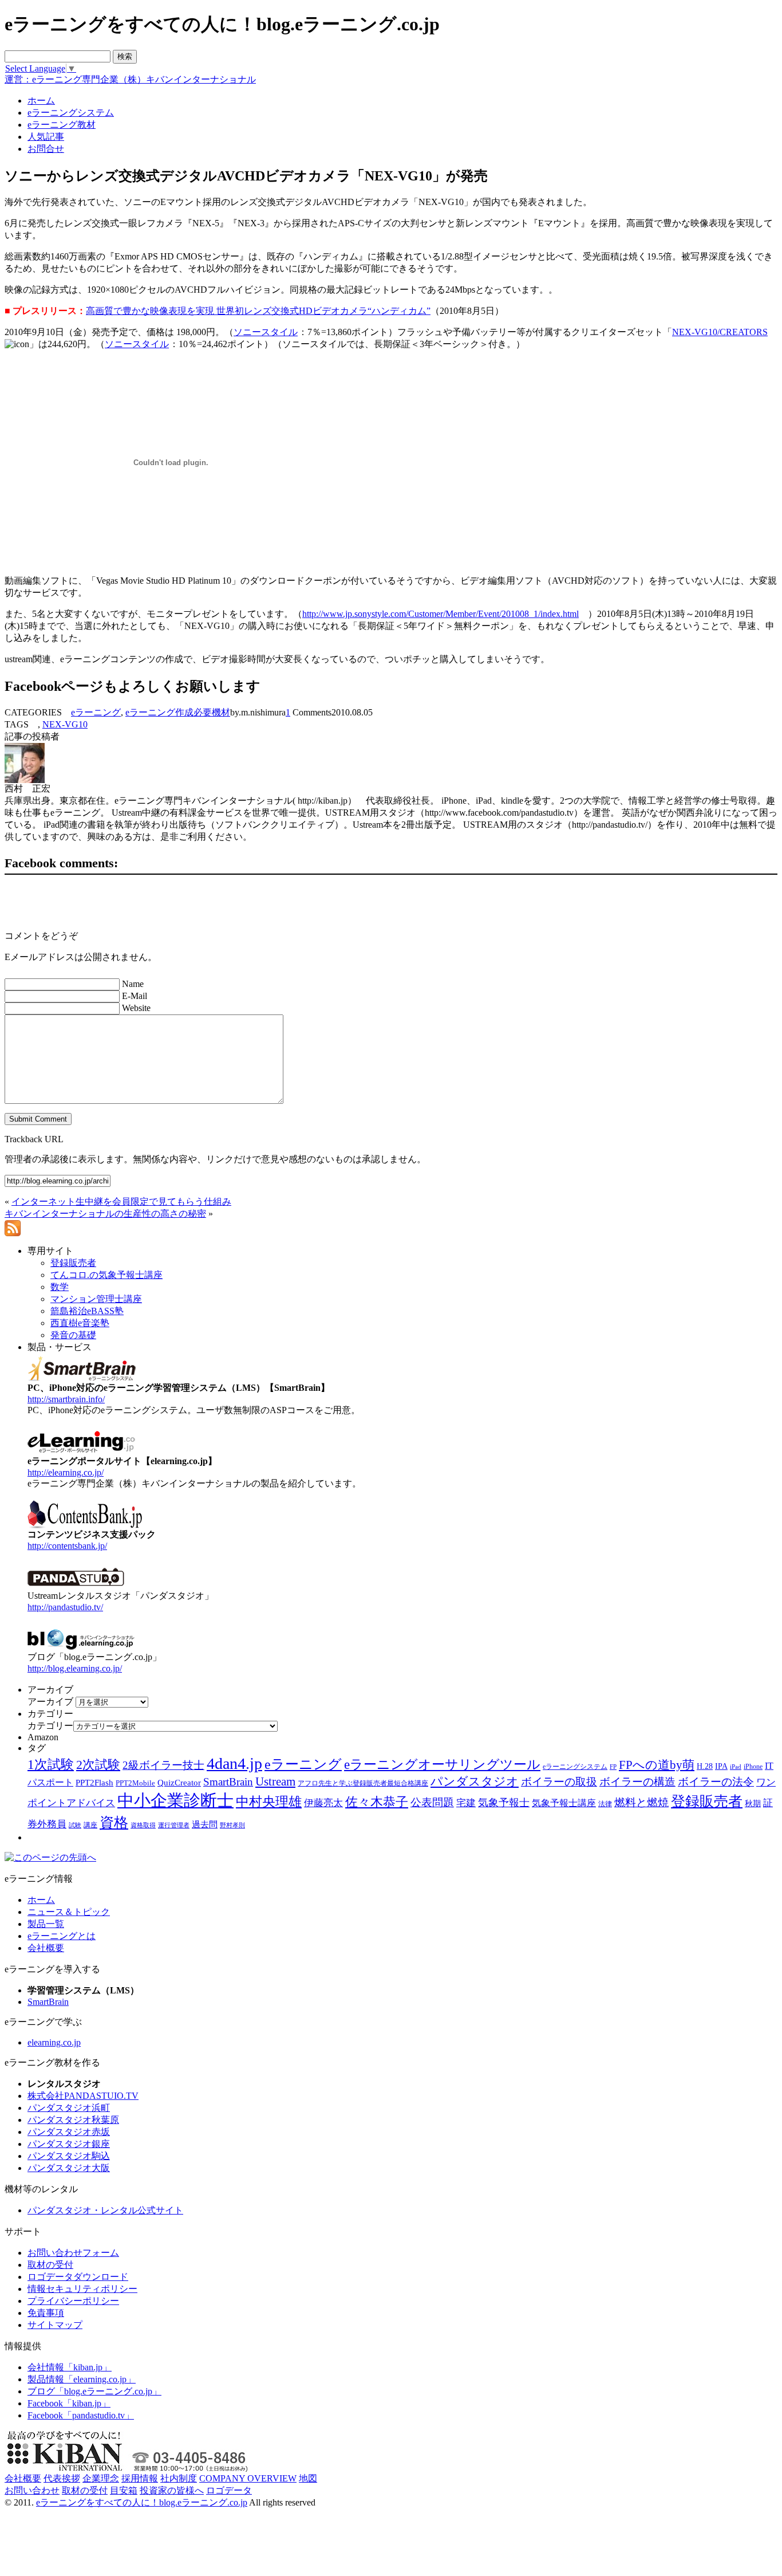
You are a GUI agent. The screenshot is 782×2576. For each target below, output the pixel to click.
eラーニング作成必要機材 (178, 712)
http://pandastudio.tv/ (65, 1607)
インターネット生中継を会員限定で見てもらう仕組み (121, 1202)
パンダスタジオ (475, 1781)
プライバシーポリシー (73, 2301)
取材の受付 (50, 2265)
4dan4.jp (234, 1763)
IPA (721, 1766)
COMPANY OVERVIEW (248, 2478)
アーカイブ (50, 1702)
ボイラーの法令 (716, 1782)
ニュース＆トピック (69, 1912)
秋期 (753, 1804)
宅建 (466, 1803)
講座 (90, 1825)
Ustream (275, 1781)
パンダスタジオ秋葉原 (73, 2120)
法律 (605, 1804)
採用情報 (140, 2478)
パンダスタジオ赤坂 (69, 2132)
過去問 (205, 1824)
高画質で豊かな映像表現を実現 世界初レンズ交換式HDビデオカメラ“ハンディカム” (258, 311)
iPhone (753, 1767)
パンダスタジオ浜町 (69, 2108)
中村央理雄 (269, 1802)
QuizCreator (179, 1783)
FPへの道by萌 (657, 1765)
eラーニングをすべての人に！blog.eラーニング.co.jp (142, 2502)
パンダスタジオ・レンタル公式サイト (105, 2210)
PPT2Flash (94, 1783)
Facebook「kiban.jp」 (69, 2403)
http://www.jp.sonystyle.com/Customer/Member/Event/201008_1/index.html (441, 614)
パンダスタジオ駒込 (69, 2156)
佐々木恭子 (377, 1802)
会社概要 (46, 1948)
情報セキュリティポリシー (82, 2289)
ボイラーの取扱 (559, 1782)
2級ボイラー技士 (163, 1765)
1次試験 (51, 1764)
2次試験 (98, 1765)
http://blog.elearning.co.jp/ (75, 1668)
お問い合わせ (32, 2490)
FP (613, 1767)
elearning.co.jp (54, 2042)
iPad (736, 1767)
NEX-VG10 (65, 724)
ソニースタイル (266, 332)
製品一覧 (46, 1924)
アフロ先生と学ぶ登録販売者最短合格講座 (363, 1783)
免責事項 (46, 2313)
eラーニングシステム (575, 1767)
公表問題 (432, 1802)
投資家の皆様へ (172, 2490)
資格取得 (143, 1825)
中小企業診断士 (175, 1800)
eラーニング (96, 712)
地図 (308, 2478)
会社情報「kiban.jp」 (70, 2367)
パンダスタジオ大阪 (69, 2168)
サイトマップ (55, 2325)
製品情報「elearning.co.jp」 (82, 2379)
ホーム (41, 1900)
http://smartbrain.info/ (66, 1399)
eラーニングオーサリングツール (442, 1765)
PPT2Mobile (135, 1783)
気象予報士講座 (564, 1803)
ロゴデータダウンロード (78, 2277)
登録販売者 (707, 1801)
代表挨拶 (62, 2478)
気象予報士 (504, 1803)
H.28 (705, 1766)
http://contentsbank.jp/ (67, 1546)
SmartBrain (228, 1782)
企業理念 (101, 2478)
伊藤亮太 (323, 1803)
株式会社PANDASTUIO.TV (83, 2096)
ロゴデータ (229, 2490)
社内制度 (179, 2478)
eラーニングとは (62, 1936)
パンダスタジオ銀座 (69, 2144)
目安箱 (124, 2490)
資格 (114, 1822)
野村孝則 (232, 1825)
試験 (75, 1825)
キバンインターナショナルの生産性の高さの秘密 (105, 1214)
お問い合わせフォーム (73, 2253)
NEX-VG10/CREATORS (720, 332)
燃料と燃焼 (641, 1802)
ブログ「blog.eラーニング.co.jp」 (94, 2391)
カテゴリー (50, 1726)
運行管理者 (174, 1825)
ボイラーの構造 (637, 1782)
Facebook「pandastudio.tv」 (81, 2415)
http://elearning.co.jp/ (66, 1472)
